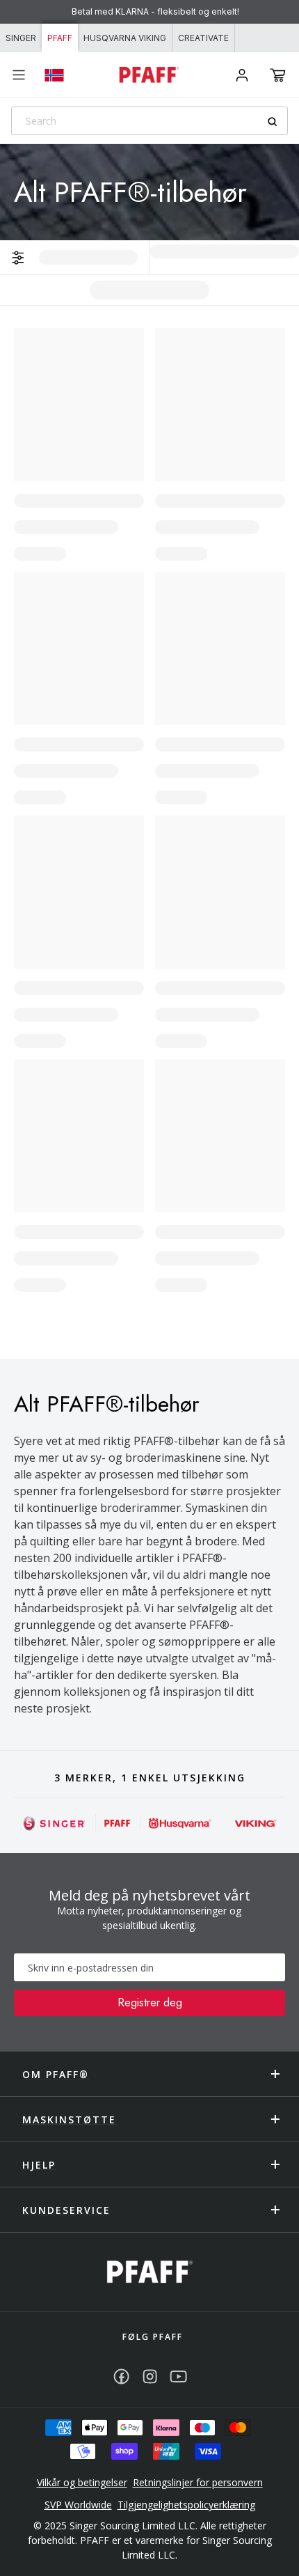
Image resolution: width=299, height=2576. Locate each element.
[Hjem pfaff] (150, 2272)
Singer (21, 38)
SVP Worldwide (78, 2505)
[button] (278, 75)
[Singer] (55, 1823)
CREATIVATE (203, 38)
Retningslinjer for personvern (198, 2482)
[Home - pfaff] (149, 75)
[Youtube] (178, 2376)
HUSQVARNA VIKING (125, 38)
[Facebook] (121, 2376)
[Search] (277, 122)
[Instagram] (150, 2376)
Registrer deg (150, 2003)
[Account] (242, 75)
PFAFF (60, 38)
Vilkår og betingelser (82, 2482)
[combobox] (149, 121)
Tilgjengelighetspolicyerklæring (186, 2505)
